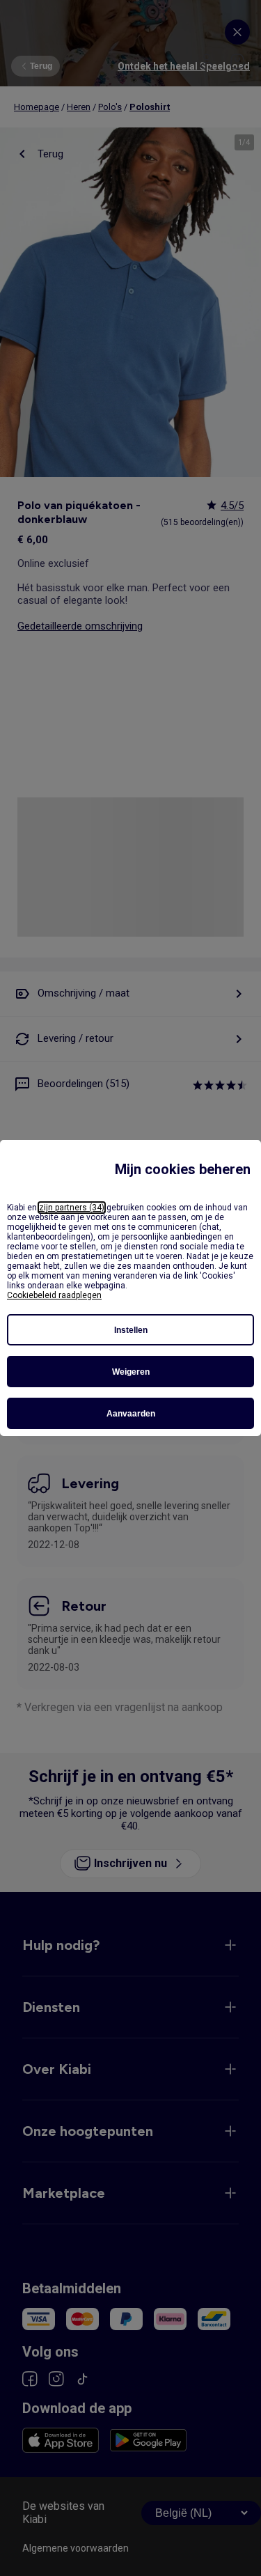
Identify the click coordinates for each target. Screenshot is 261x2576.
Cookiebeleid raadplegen (54, 1295)
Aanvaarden (131, 1414)
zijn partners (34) (72, 1208)
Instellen (131, 1330)
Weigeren (131, 1372)
